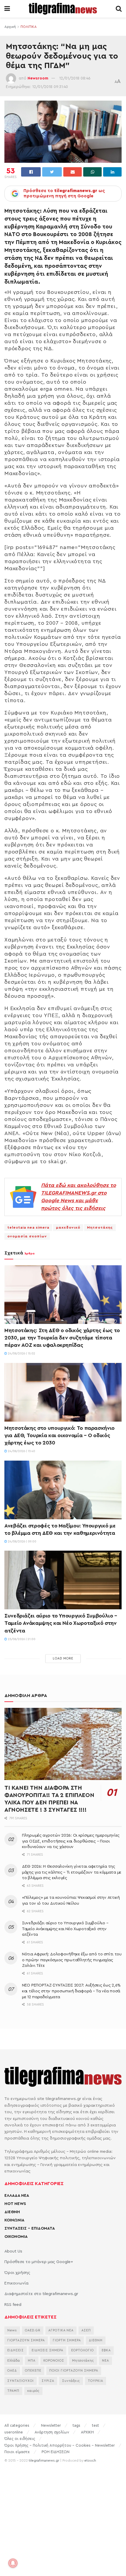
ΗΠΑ (32, 2361)
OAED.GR (33, 2330)
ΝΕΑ (105, 2361)
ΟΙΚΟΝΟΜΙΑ (16, 2237)
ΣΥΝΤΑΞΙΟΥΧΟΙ (21, 2381)
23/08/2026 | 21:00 (21, 1639)
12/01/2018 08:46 (75, 78)
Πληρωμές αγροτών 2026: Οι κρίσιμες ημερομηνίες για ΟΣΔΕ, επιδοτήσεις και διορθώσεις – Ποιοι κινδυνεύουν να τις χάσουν (71, 1841)
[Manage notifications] (13, 2563)
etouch (90, 2460)
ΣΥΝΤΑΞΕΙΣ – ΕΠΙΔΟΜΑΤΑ (30, 2228)
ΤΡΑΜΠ (13, 2391)
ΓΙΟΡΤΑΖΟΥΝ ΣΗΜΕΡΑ (26, 2340)
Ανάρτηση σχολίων (52, 2432)
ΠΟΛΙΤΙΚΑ (29, 27)
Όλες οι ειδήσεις (20, 2439)
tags (76, 2425)
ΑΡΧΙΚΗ (87, 2432)
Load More (63, 1658)
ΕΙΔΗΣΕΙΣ (16, 2350)
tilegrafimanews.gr (44, 2460)
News (12, 2330)
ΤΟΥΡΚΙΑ (96, 2381)
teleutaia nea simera (28, 1227)
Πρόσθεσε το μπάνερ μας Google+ (39, 2262)
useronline (14, 2432)
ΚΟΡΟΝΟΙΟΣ (54, 2361)
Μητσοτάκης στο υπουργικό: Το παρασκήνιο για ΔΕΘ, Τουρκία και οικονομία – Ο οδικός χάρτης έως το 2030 (59, 1435)
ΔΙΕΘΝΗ (12, 2212)
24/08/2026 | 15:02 (21, 1354)
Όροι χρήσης (17, 2273)
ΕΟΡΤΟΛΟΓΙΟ (82, 2350)
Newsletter (51, 2425)
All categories (17, 2425)
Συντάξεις (71, 2381)
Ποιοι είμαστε (17, 2452)
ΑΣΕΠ (86, 2330)
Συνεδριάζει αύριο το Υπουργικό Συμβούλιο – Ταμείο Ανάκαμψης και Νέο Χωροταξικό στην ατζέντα (61, 1623)
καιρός (33, 2391)
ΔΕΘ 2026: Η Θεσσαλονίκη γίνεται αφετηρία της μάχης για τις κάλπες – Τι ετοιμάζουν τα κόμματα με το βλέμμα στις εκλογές (72, 1872)
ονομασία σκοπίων (27, 1236)
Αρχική (10, 27)
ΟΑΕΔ (12, 2371)
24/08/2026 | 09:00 (22, 1542)
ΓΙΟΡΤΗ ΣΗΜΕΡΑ (67, 2340)
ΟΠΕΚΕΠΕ (33, 2371)
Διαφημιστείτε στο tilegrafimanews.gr (41, 2294)
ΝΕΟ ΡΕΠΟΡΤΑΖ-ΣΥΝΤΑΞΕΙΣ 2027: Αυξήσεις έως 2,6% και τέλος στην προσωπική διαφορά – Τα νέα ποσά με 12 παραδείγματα (71, 1991)
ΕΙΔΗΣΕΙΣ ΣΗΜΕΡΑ (47, 2350)
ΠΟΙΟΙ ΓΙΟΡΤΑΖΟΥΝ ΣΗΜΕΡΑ (74, 2371)
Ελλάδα (14, 2361)
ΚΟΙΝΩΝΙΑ (14, 2220)
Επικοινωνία (16, 2283)
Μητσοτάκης (100, 1227)
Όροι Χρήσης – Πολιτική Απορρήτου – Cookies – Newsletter (60, 2445)
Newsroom (38, 78)
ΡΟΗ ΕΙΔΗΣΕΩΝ (56, 2452)
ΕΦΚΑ (106, 2350)
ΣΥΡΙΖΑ (48, 2381)
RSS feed (13, 2305)
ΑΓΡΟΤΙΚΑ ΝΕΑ (61, 2330)
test (96, 2425)
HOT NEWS (15, 2204)
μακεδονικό (68, 1227)
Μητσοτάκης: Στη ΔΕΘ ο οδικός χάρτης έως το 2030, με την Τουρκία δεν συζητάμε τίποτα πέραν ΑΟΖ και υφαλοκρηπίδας (62, 1338)
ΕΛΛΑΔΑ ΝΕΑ (17, 2196)
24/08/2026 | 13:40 (21, 1451)
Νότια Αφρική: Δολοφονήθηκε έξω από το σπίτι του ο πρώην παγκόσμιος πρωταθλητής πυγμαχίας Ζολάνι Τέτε (72, 1960)
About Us (13, 2251)
